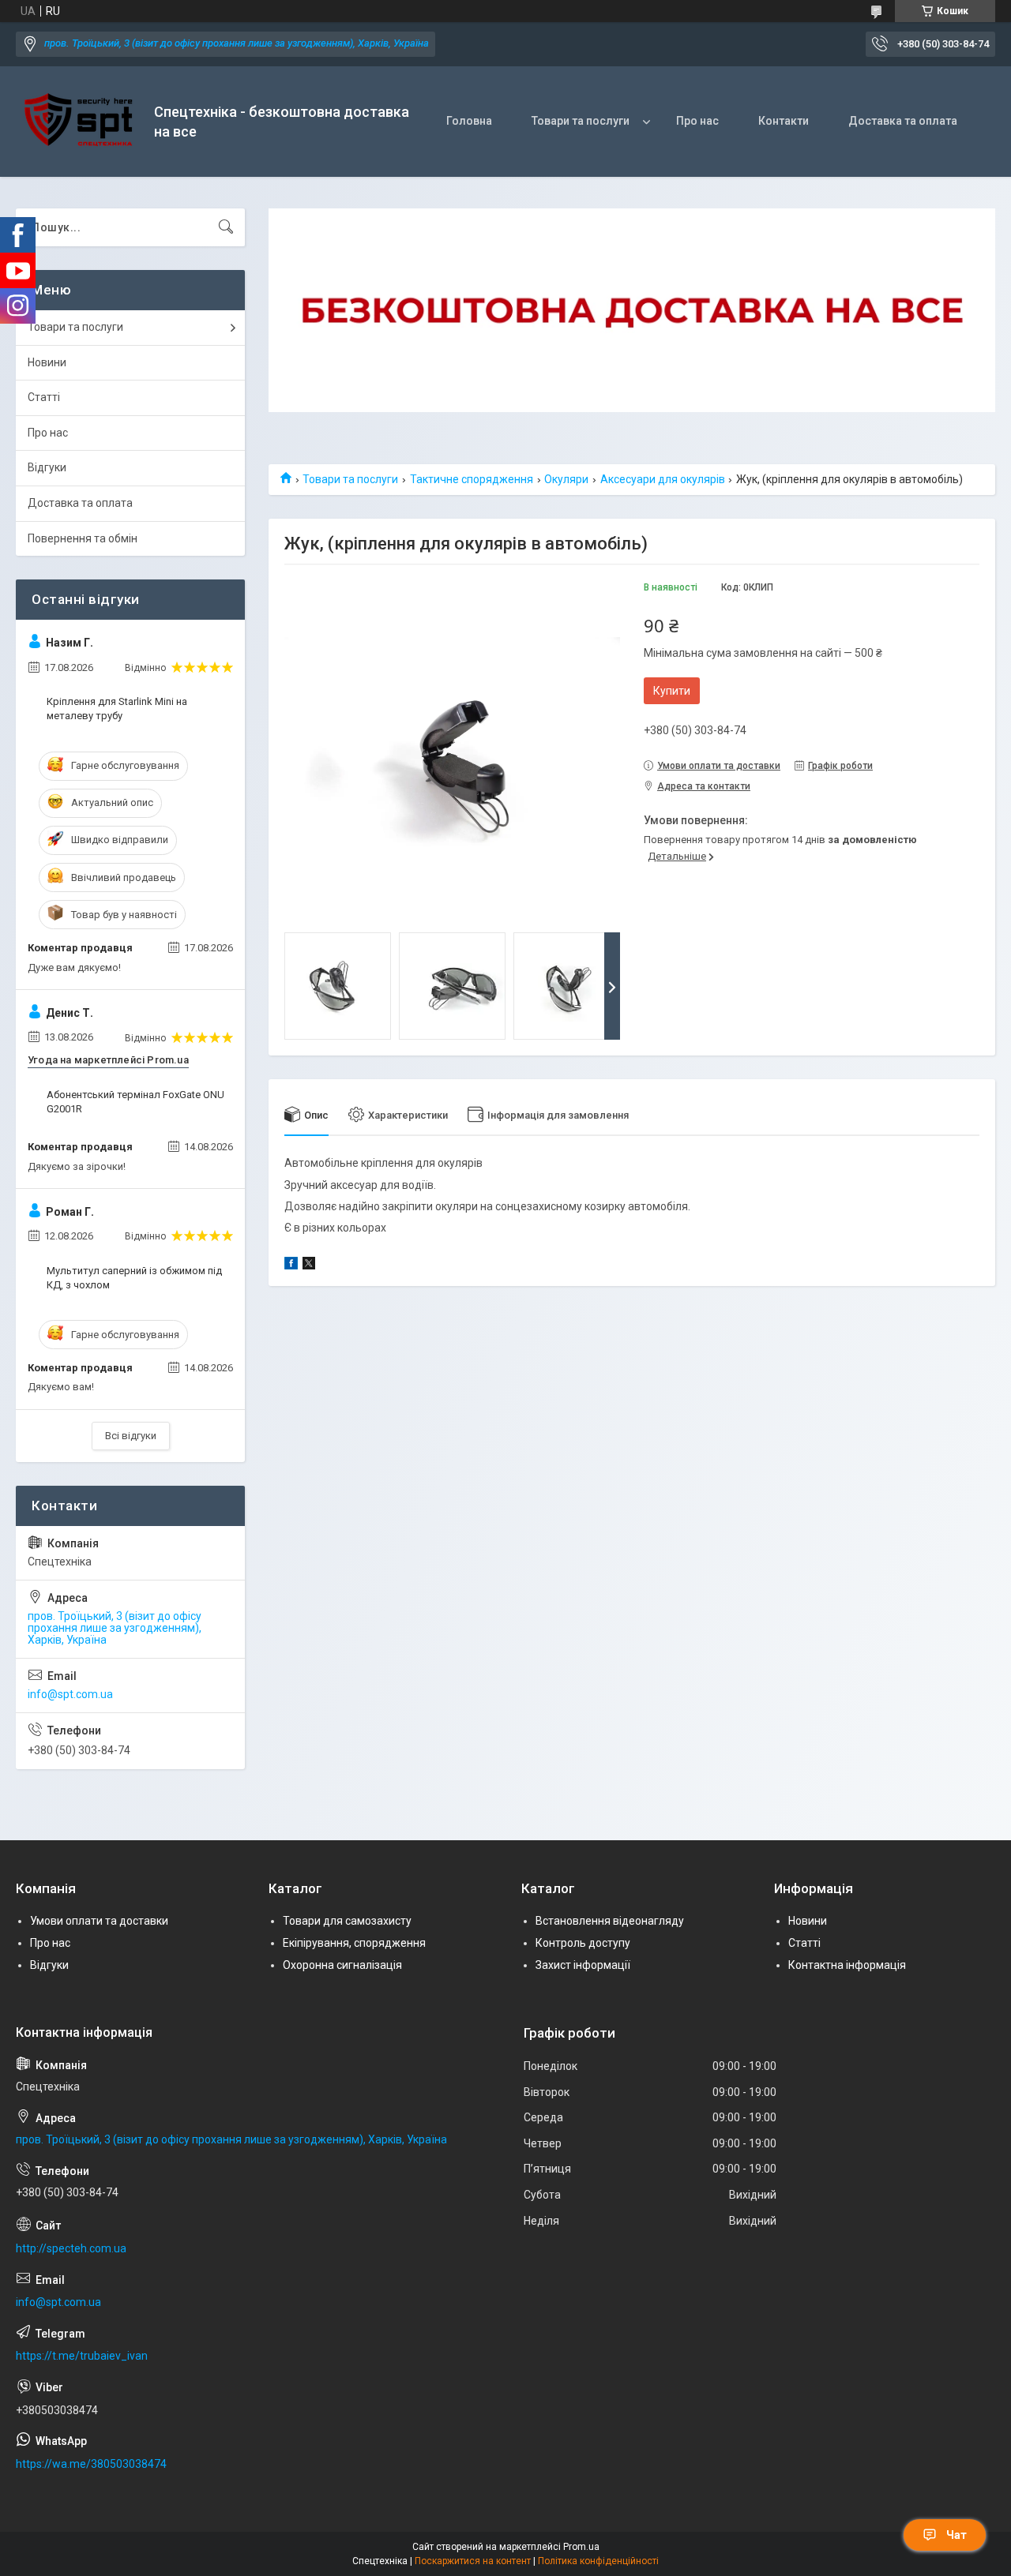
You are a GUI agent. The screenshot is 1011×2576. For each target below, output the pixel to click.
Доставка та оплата (903, 121)
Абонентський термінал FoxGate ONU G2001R (135, 1102)
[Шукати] (226, 227)
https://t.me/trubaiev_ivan (82, 2356)
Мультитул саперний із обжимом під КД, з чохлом (134, 1278)
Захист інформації (583, 1965)
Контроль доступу (583, 1943)
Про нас (697, 121)
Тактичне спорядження (472, 479)
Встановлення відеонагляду (610, 1921)
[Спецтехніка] (79, 122)
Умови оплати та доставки (99, 1921)
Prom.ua (581, 2547)
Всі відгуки (131, 1436)
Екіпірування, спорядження (354, 1943)
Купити (672, 691)
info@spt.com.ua (70, 1694)
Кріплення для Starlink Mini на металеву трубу (117, 709)
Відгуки (47, 467)
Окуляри (566, 479)
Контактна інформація (847, 1965)
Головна (469, 121)
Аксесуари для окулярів (663, 479)
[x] (309, 1266)
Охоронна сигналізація (342, 1965)
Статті (44, 397)
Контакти (784, 121)
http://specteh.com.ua (71, 2248)
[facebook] (291, 1266)
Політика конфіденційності (598, 2561)
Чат (957, 2535)
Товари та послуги (581, 121)
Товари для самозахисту (347, 1921)
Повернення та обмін (83, 538)
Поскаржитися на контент (473, 2561)
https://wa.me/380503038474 (91, 2464)
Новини (47, 362)
